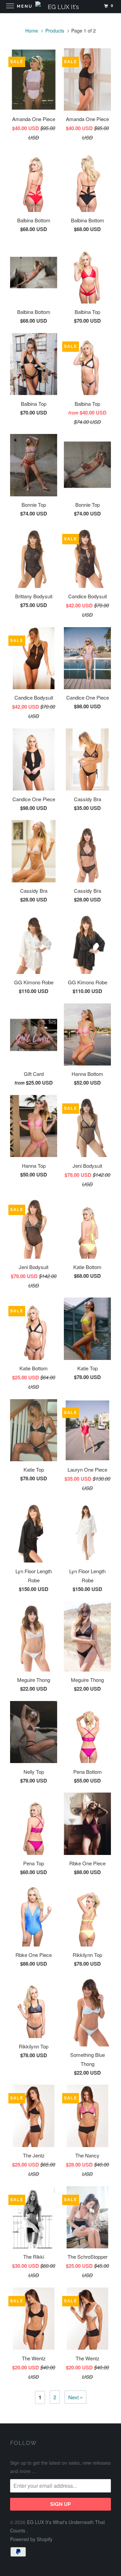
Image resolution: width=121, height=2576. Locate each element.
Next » (75, 2397)
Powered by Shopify (31, 2539)
